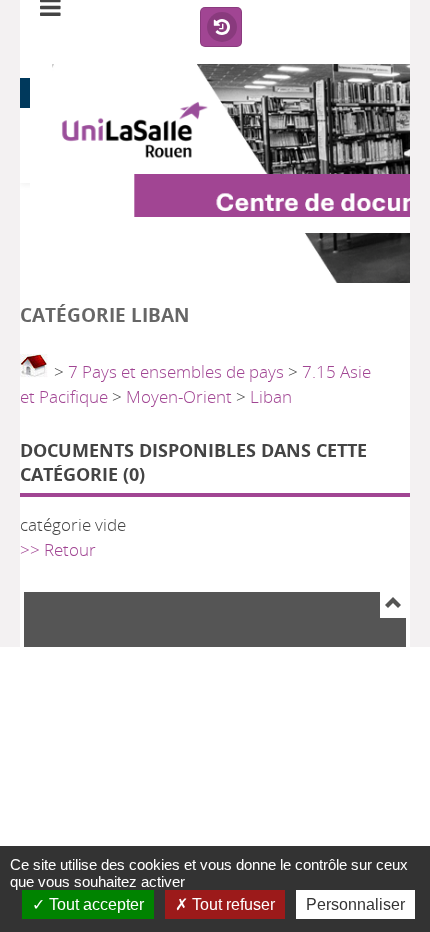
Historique (221, 28)
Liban (271, 396)
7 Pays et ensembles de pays (176, 371)
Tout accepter (94, 904)
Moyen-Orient (179, 396)
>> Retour (58, 549)
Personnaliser (355, 904)
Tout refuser (231, 904)
